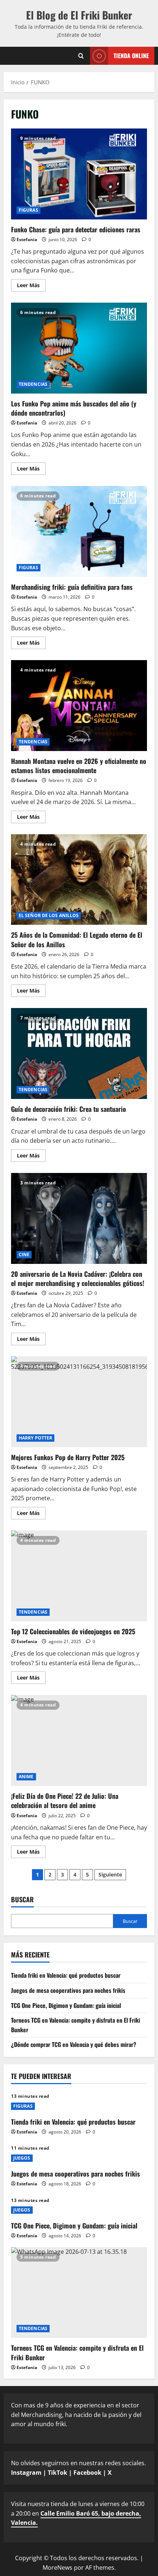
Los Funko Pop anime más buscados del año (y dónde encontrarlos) (79, 348)
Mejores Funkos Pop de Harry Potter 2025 (79, 1402)
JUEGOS (22, 2158)
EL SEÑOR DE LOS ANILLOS (49, 915)
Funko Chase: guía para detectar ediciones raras (79, 174)
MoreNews (58, 2568)
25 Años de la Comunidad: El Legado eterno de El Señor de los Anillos (79, 880)
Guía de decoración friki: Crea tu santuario (79, 1053)
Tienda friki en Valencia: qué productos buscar (66, 1975)
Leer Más (31, 286)
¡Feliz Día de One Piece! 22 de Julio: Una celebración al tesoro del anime (79, 1740)
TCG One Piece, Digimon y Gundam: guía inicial (66, 2005)
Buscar (22, 1900)
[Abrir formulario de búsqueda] (81, 56)
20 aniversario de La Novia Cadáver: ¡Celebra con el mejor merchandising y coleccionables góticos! (79, 1218)
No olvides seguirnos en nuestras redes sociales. (78, 2468)
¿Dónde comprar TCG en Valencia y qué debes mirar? (74, 2044)
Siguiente (110, 1874)
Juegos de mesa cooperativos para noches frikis (68, 1990)
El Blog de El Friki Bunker (79, 15)
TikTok (58, 2473)
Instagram (26, 2473)
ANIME (26, 1777)
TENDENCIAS (33, 384)
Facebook (87, 2473)
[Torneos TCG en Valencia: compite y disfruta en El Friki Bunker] (79, 2293)
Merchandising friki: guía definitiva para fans (79, 531)
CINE (24, 1254)
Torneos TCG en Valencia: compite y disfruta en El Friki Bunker (77, 2352)
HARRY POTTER (35, 1438)
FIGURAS (28, 210)
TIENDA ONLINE (131, 55)
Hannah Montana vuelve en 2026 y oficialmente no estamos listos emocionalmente (79, 706)
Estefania (27, 239)
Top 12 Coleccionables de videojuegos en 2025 (79, 1576)
